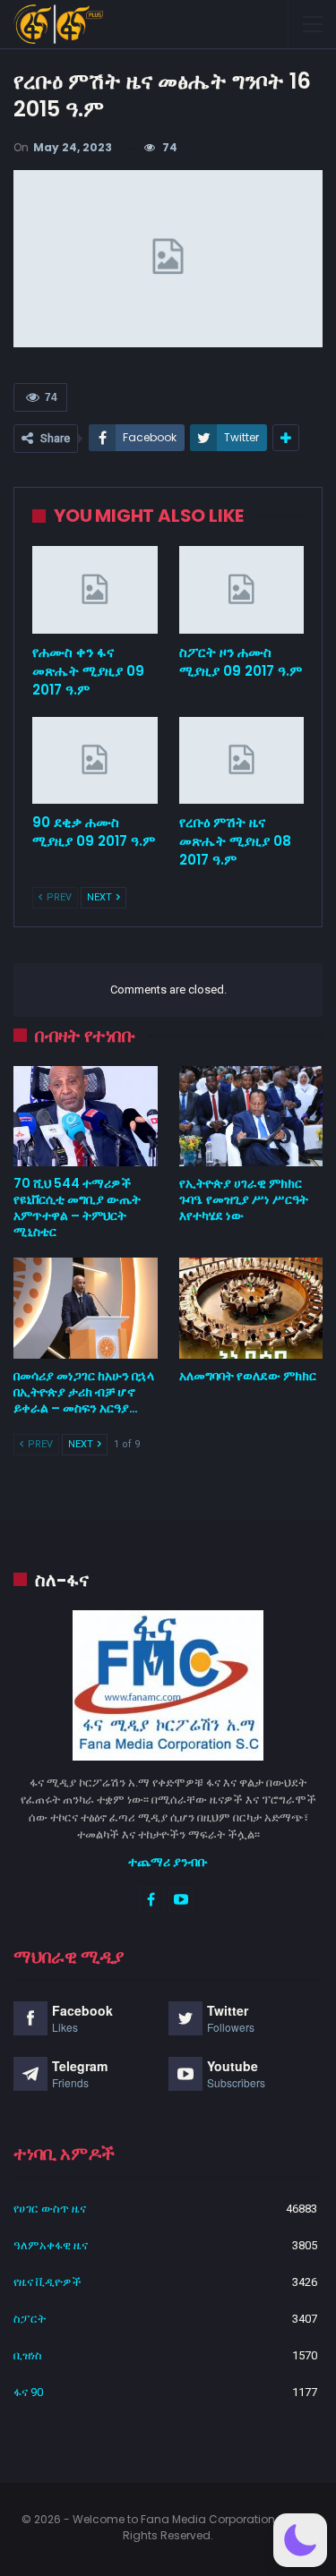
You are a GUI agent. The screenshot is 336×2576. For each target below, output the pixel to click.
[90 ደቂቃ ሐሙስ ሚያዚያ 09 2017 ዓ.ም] (95, 761)
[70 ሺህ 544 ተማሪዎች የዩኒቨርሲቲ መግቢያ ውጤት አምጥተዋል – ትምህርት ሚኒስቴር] (86, 1116)
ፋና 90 (28, 2392)
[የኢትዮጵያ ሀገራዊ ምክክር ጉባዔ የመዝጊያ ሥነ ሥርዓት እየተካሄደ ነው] (251, 1116)
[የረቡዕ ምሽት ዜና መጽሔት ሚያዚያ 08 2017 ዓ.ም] (242, 761)
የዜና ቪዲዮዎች (47, 2282)
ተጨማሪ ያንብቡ (168, 1862)
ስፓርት (30, 2319)
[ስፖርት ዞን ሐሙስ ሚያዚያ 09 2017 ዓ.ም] (242, 590)
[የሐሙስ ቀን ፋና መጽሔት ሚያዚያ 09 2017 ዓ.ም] (95, 590)
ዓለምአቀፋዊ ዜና (51, 2245)
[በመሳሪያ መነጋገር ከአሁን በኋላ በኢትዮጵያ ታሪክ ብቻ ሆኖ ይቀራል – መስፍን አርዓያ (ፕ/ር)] (86, 1308)
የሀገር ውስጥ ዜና (50, 2209)
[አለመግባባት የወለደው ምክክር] (251, 1308)
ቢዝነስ (28, 2355)
